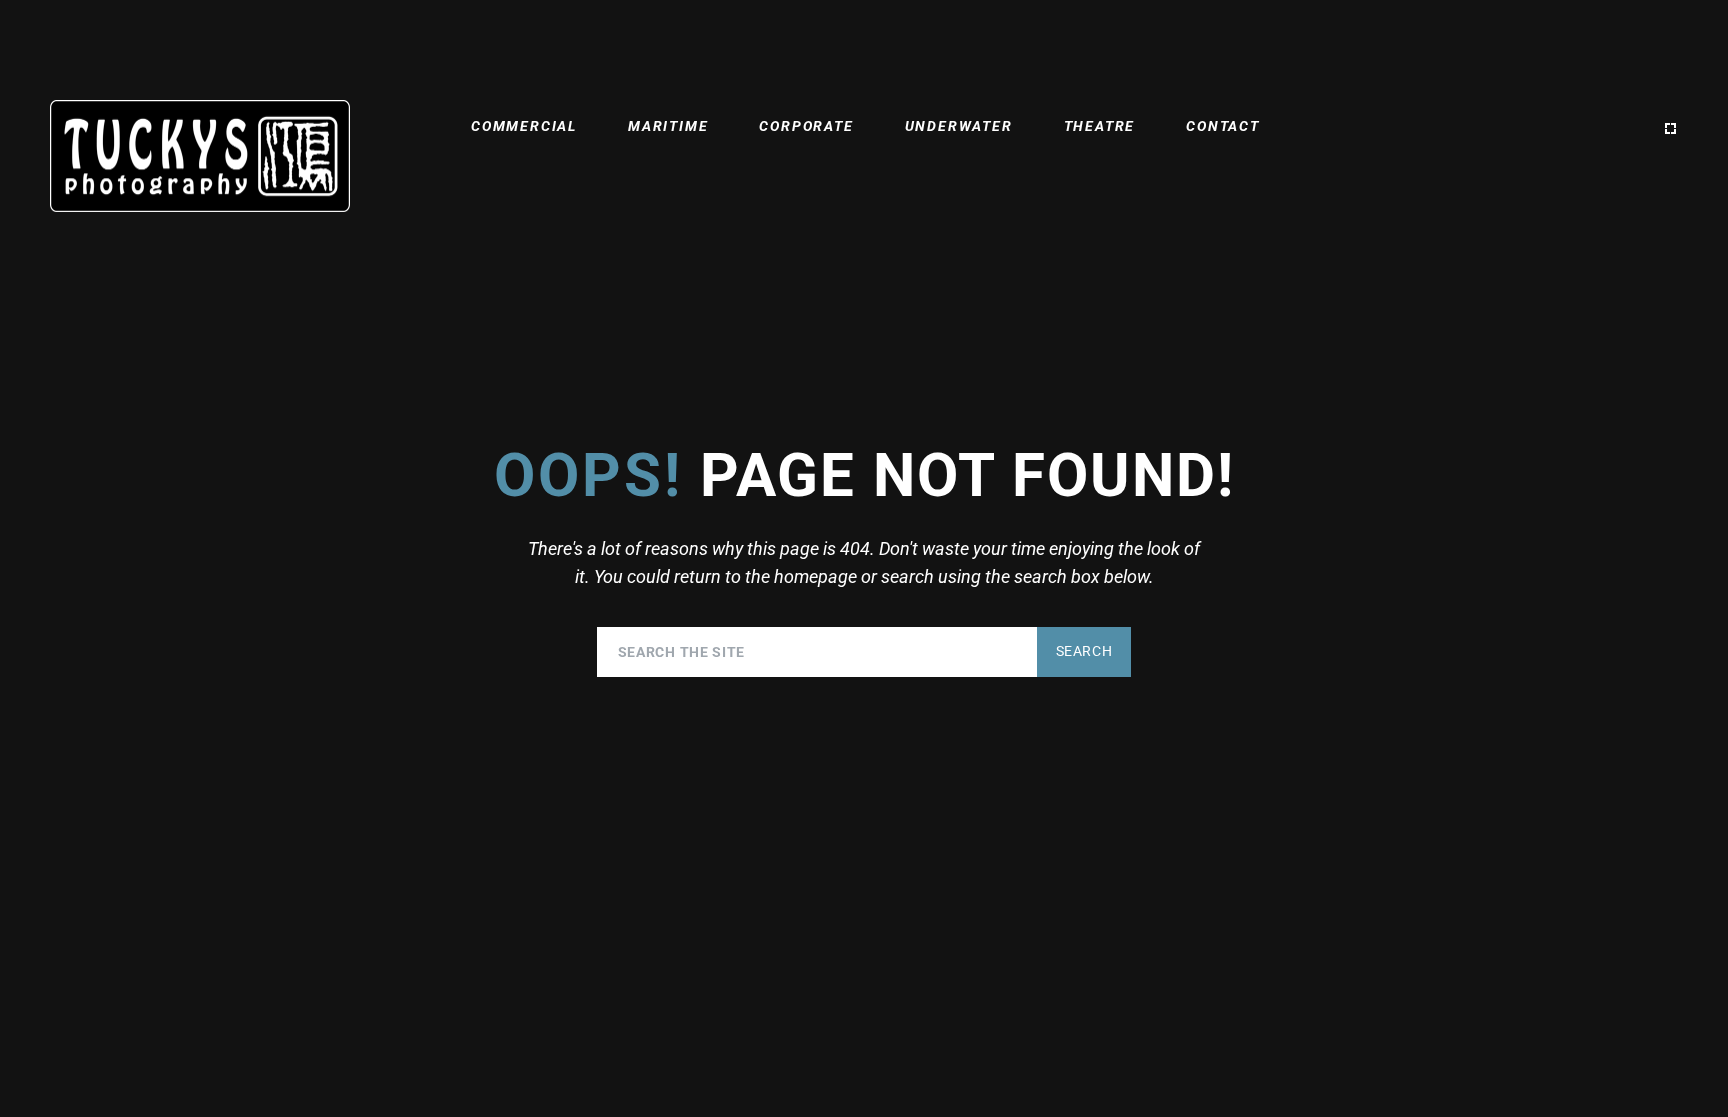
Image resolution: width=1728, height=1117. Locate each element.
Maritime (668, 126)
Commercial (524, 126)
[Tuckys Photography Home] (200, 156)
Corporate (806, 126)
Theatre (1100, 126)
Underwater (959, 126)
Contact (1223, 126)
